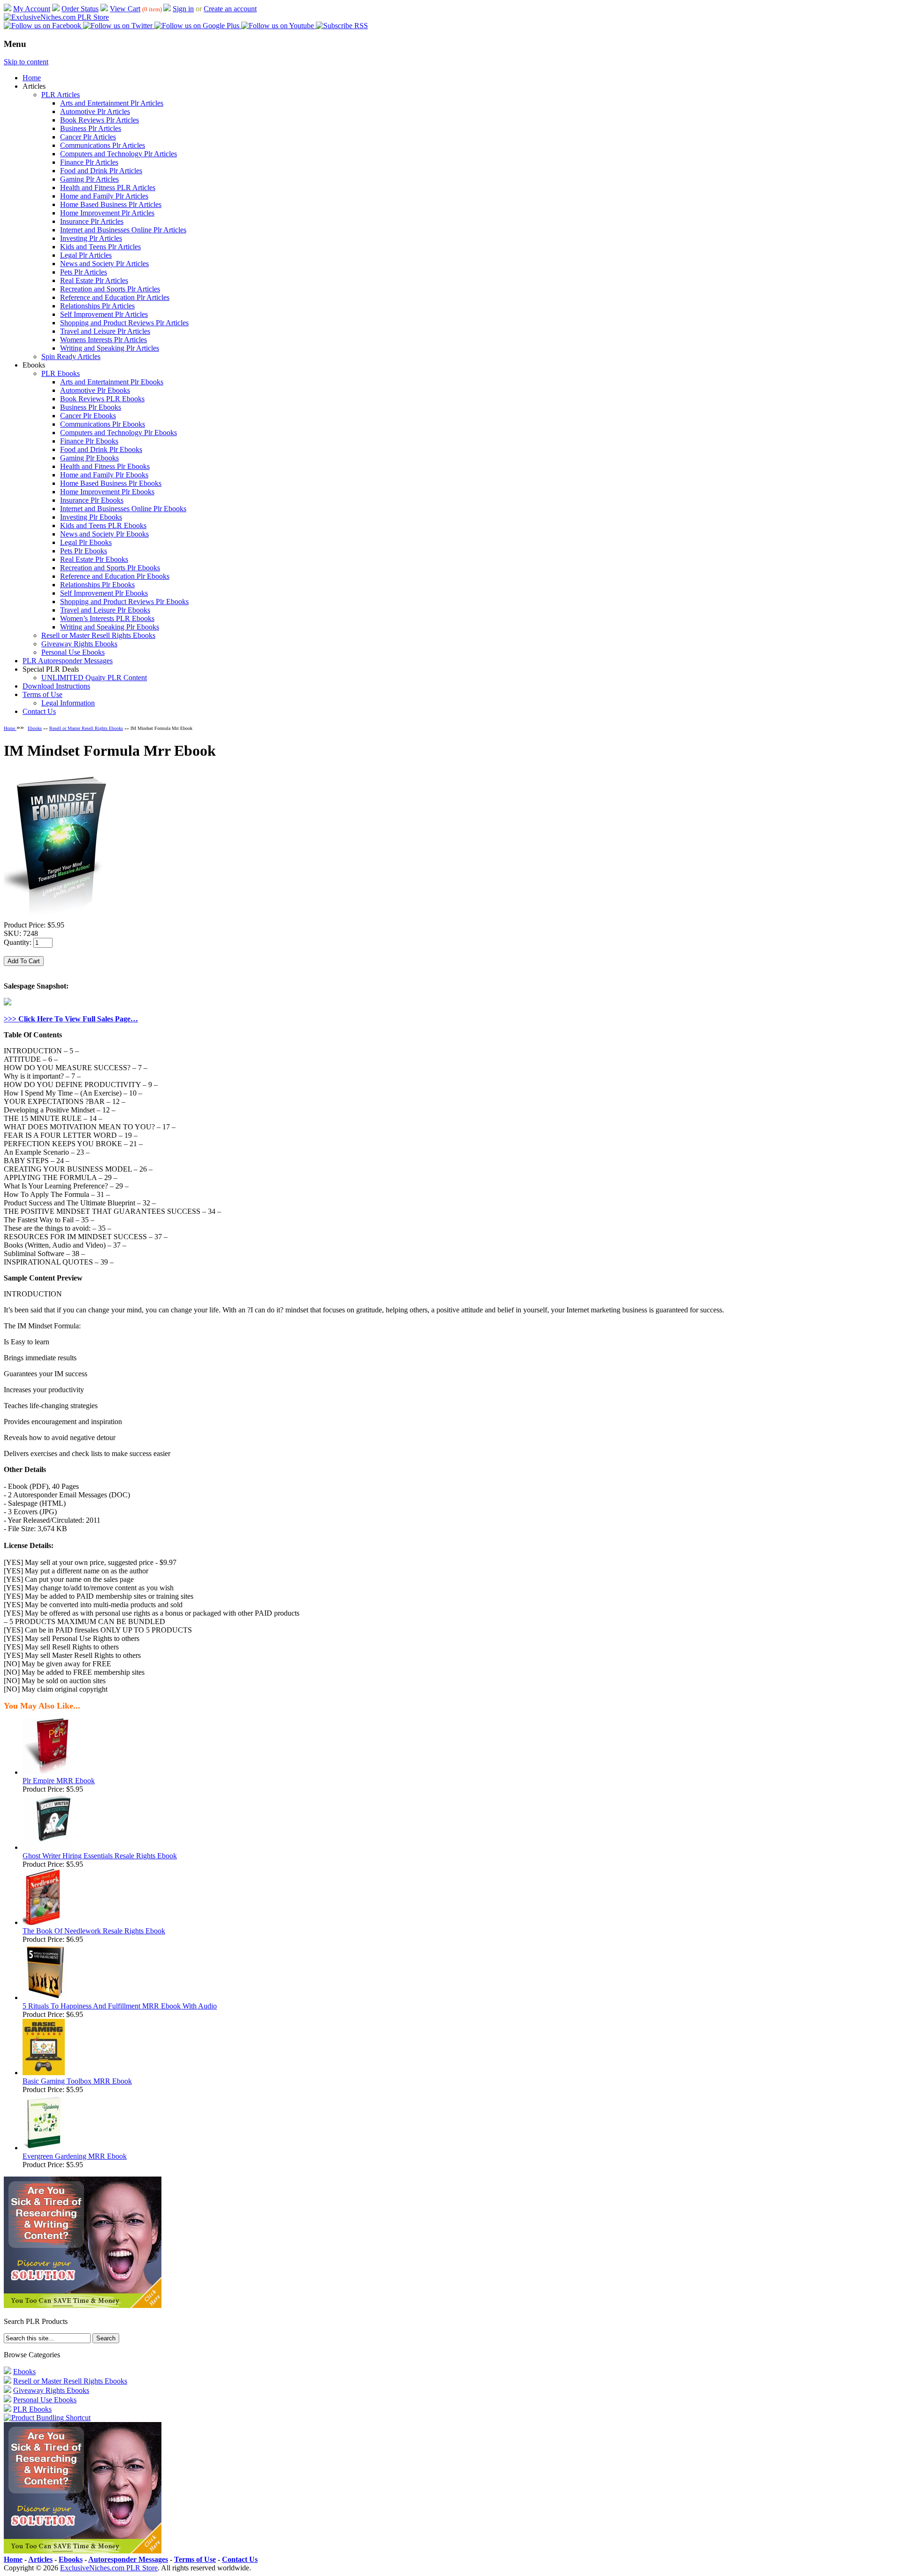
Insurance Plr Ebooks (92, 500)
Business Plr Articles (91, 128)
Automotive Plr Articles (95, 111)
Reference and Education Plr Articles (115, 297)
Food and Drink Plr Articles (101, 171)
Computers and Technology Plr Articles (118, 154)
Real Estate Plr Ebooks (94, 559)
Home (32, 78)
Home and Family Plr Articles (104, 196)
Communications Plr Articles (103, 145)
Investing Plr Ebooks (91, 517)
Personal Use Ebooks (73, 652)
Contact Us (39, 711)
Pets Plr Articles (84, 272)
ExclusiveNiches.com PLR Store (109, 2568)
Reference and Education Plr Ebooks (115, 576)
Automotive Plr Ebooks (95, 390)
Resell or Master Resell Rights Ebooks (98, 635)
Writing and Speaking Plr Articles (110, 348)
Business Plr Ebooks (91, 407)
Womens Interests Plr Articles (103, 340)
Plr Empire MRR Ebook (59, 1781)
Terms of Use (42, 694)
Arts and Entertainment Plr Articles (112, 103)
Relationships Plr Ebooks (97, 585)
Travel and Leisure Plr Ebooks (105, 610)
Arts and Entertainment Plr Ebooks (112, 382)
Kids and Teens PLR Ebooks (103, 525)
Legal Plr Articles (86, 255)
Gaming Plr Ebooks (89, 458)
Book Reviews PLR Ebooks (102, 399)
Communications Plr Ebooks (103, 424)
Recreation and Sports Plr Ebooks (110, 568)
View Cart (125, 9)
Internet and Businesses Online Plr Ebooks (123, 509)
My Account (32, 9)
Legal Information (68, 703)
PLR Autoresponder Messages (68, 661)
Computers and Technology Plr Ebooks (118, 433)
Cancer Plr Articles (88, 137)
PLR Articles (61, 95)
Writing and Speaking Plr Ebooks (110, 627)
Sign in (183, 9)
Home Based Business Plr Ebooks (111, 483)
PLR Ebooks (61, 373)
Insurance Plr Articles (92, 221)
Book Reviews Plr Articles (99, 120)
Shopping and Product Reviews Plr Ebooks (124, 602)
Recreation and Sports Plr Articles (110, 289)
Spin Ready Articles (71, 356)
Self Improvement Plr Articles (104, 314)
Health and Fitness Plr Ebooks (105, 466)
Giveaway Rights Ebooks (79, 644)
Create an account (230, 9)
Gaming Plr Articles (89, 179)
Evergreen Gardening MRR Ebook (75, 2156)
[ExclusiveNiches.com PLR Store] (56, 17)
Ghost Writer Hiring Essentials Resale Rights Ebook (100, 1856)
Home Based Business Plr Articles (111, 204)
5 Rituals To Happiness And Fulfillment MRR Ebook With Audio (120, 2006)
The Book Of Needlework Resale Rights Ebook (94, 1931)
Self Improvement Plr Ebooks (104, 593)
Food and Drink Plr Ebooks (101, 449)
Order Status (80, 9)
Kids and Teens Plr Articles (100, 247)
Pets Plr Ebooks (84, 551)
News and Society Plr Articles (104, 264)
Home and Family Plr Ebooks (104, 475)
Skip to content (26, 62)
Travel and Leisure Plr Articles (105, 331)
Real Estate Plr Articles (94, 280)
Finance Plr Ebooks (89, 441)
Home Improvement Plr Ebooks (107, 492)
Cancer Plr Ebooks (88, 416)
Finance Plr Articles (89, 162)
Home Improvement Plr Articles (107, 213)
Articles (40, 2559)
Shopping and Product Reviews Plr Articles (124, 323)
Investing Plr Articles (91, 238)
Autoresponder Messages (128, 2559)
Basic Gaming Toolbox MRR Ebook (77, 2081)
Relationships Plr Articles (97, 306)
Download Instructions (56, 686)
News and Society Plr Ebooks (104, 534)
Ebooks (35, 728)
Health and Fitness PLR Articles (108, 188)
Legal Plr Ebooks (86, 542)
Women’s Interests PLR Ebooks (107, 618)
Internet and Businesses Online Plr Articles (123, 230)
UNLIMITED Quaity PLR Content (94, 678)
